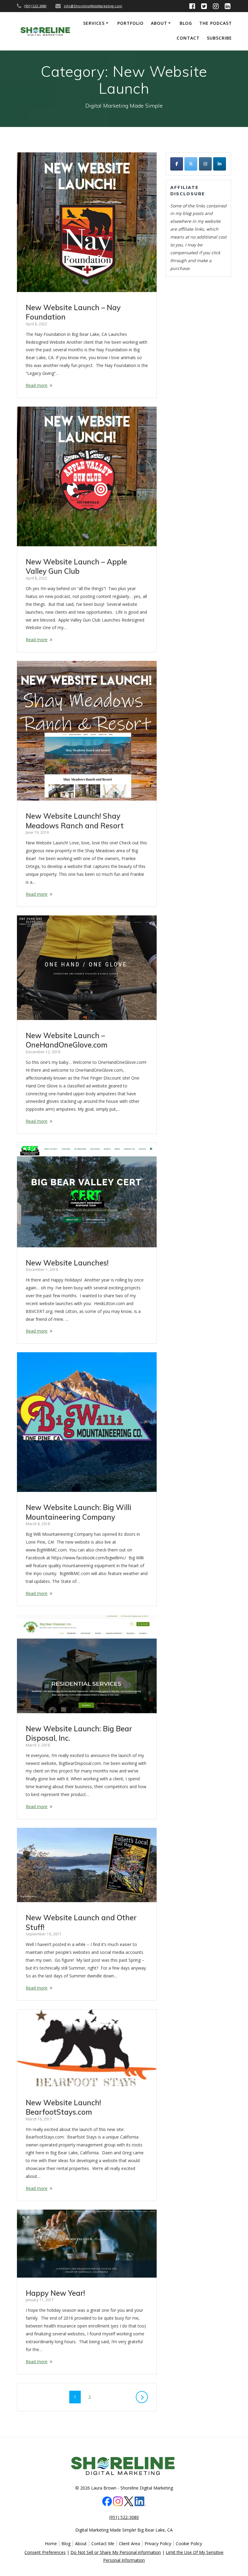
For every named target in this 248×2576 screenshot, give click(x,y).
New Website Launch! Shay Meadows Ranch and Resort (75, 821)
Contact (188, 38)
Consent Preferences (45, 2552)
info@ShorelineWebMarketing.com (93, 6)
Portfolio (131, 23)
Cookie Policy (189, 2544)
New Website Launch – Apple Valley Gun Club (76, 567)
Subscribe (219, 38)
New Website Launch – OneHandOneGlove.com (67, 1040)
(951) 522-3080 (35, 6)
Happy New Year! (55, 2293)
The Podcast (216, 23)
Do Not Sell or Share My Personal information (116, 2552)
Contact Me (103, 2544)
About (159, 23)
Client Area (129, 2544)
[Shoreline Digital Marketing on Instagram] (205, 164)
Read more (37, 385)
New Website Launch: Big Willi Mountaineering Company (78, 1512)
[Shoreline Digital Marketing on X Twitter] (191, 164)
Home (51, 2544)
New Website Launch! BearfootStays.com (63, 2107)
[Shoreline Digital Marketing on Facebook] (177, 164)
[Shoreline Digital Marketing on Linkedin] (220, 164)
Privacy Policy (158, 2544)
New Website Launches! (67, 1263)
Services (94, 23)
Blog (186, 23)
